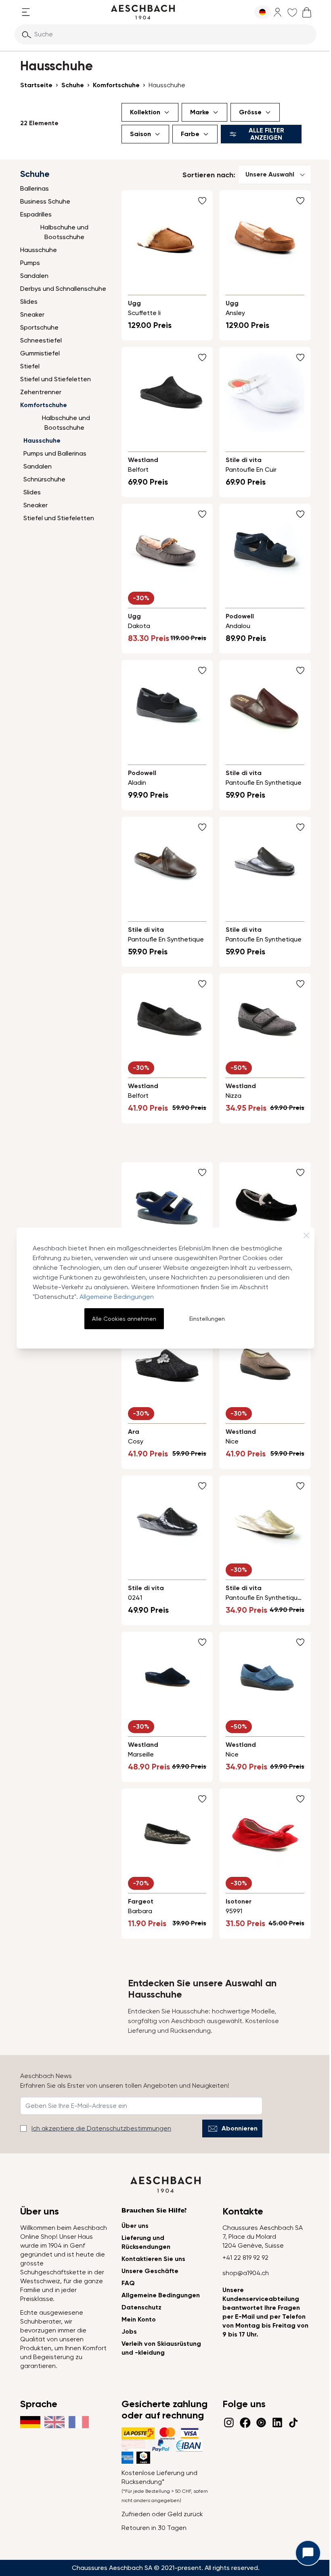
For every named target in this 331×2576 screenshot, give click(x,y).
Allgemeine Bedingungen (117, 1297)
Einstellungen (207, 1319)
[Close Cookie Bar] (306, 1235)
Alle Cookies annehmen (124, 1319)
